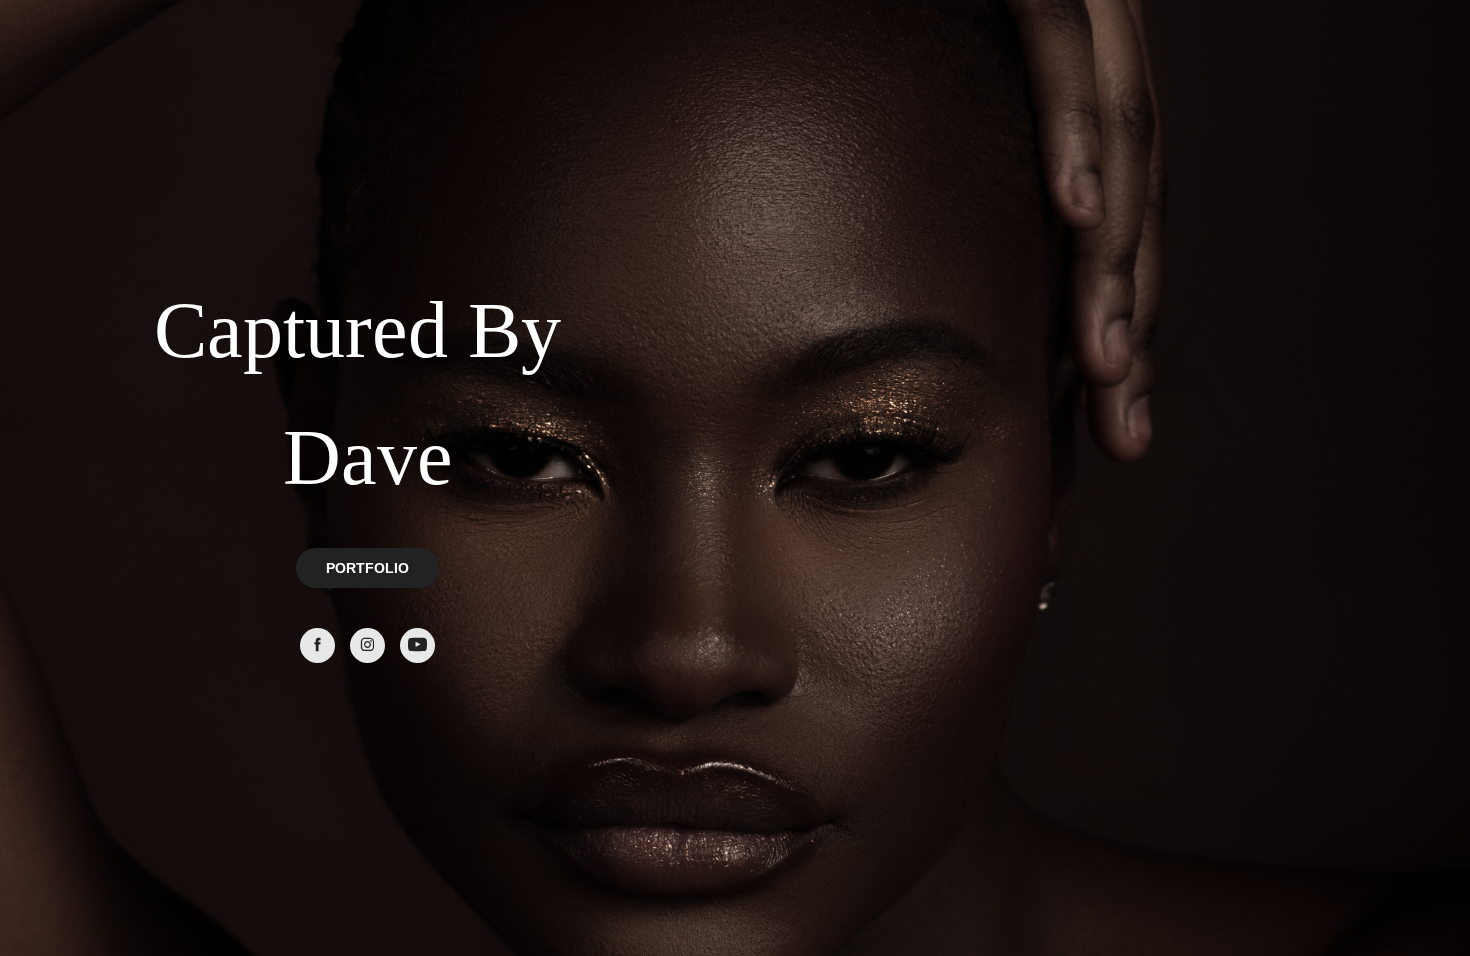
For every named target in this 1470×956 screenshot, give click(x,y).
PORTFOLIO (367, 568)
